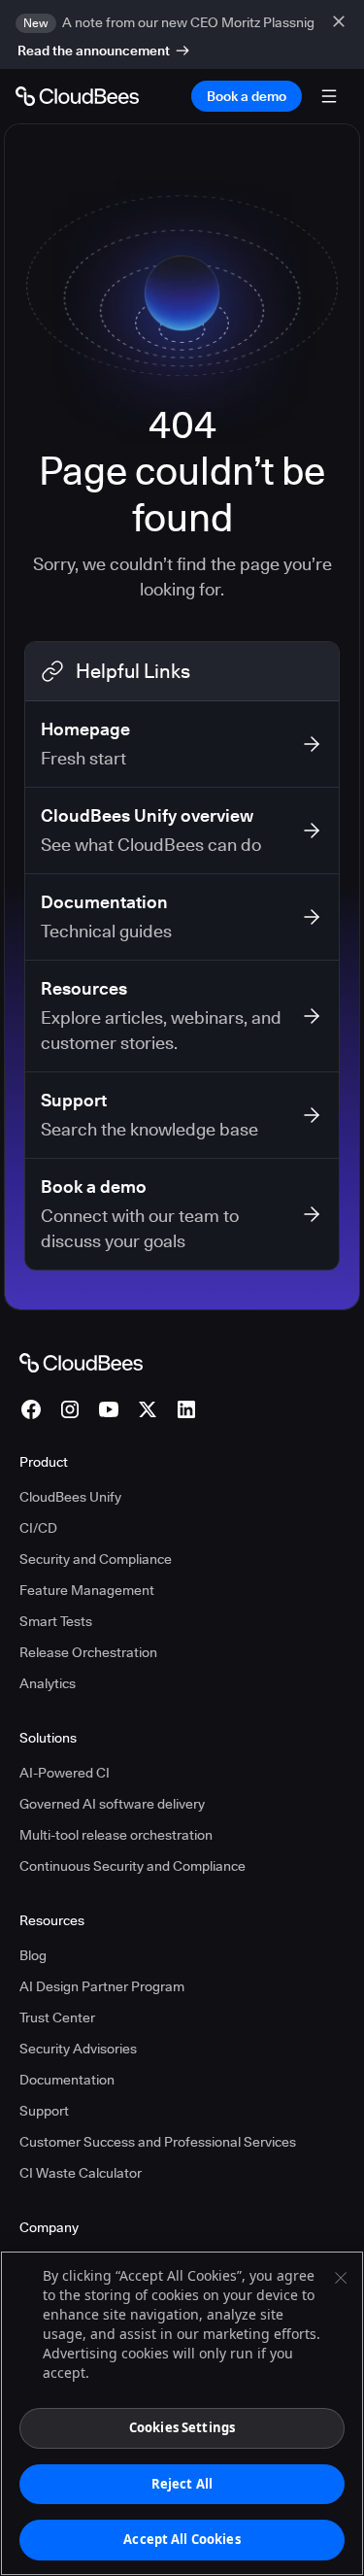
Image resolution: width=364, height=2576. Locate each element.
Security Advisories (78, 2049)
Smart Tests (56, 1621)
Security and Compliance (96, 1559)
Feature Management (87, 1590)
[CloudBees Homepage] (81, 1362)
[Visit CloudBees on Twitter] (148, 1409)
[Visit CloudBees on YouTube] (109, 1409)
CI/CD (38, 1528)
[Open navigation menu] (329, 96)
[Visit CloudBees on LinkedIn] (186, 1409)
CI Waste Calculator (81, 2173)
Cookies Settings (182, 2427)
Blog (33, 1955)
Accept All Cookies (182, 2539)
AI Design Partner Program (102, 1986)
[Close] (341, 2278)
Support (44, 2111)
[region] (182, 2413)
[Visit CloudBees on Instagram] (70, 1409)
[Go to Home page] (77, 96)
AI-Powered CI (65, 1773)
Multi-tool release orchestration (116, 1835)
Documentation (67, 2080)
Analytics (48, 1683)
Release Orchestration (88, 1652)
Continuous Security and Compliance (132, 1866)
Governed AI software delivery (112, 1804)
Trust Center (57, 2017)
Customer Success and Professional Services (158, 2142)
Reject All (182, 2484)
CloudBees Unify (70, 1497)
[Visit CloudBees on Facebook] (31, 1409)
